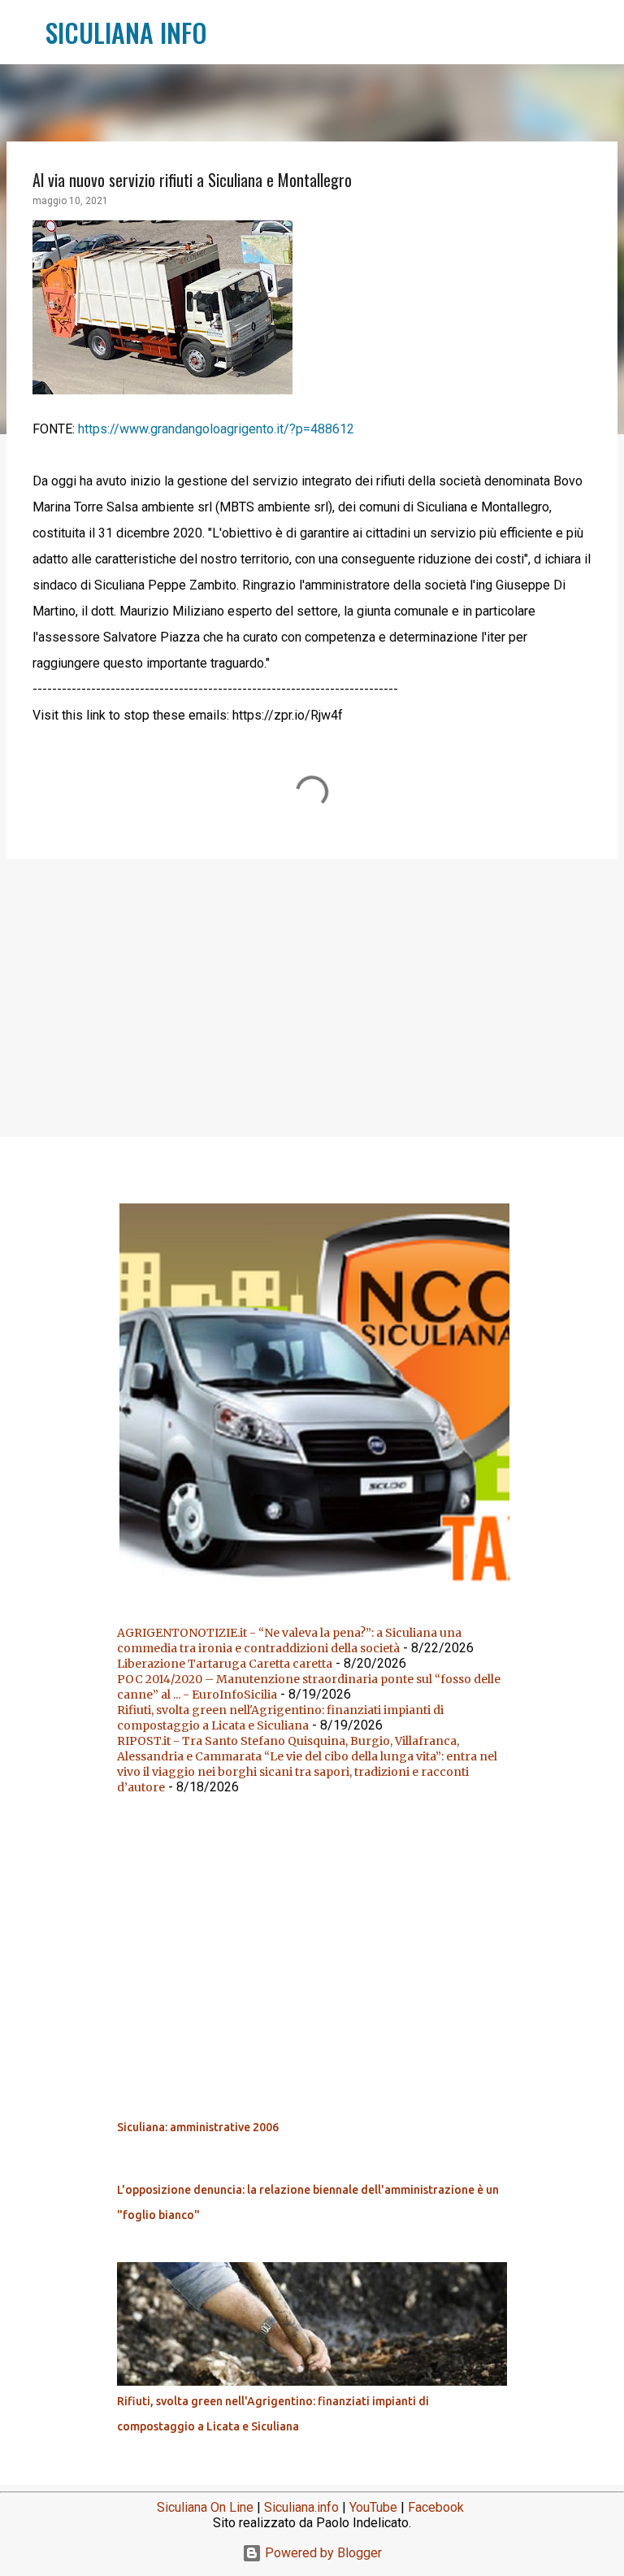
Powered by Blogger (322, 2553)
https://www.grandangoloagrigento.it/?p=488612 (216, 429)
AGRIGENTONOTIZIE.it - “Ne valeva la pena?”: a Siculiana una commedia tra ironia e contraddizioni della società (289, 1640)
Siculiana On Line (205, 2507)
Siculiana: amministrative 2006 (198, 2127)
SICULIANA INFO (126, 32)
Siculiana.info (301, 2507)
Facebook (436, 2507)
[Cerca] (230, 33)
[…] (318, 1592)
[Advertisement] (312, 997)
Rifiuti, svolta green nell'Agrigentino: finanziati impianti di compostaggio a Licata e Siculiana (280, 1718)
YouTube (373, 2507)
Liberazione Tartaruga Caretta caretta (225, 1664)
